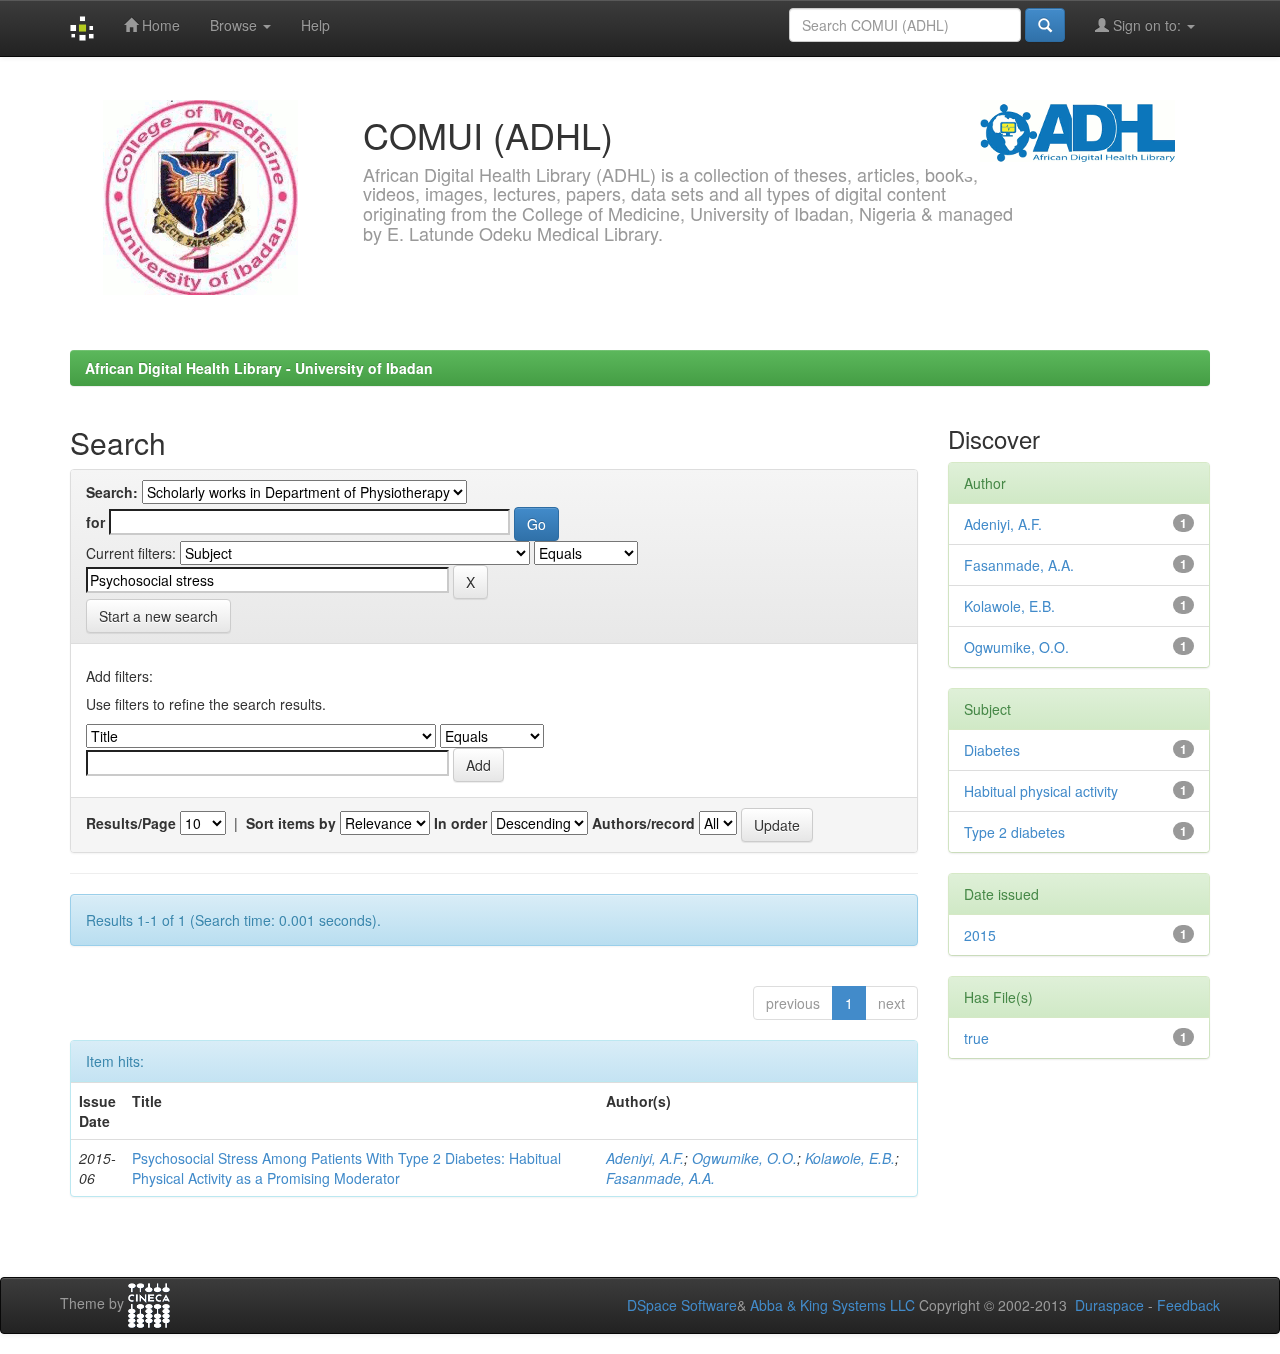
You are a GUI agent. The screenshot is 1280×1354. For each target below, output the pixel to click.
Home (159, 25)
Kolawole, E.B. (850, 1158)
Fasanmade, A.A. (660, 1178)
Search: (112, 492)
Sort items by (291, 823)
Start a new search (158, 616)
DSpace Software (682, 1305)
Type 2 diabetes (1014, 832)
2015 (980, 935)
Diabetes (992, 750)
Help (315, 25)
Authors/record (643, 823)
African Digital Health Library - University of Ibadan (259, 368)
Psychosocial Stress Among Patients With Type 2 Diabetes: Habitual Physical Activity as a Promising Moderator (346, 1168)
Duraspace (1109, 1305)
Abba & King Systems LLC (832, 1305)
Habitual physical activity (1041, 791)
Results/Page (131, 823)
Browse (235, 25)
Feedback (1188, 1305)
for (95, 522)
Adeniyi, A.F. (645, 1158)
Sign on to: (1147, 25)
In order (460, 823)
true (976, 1038)
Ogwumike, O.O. (744, 1158)
